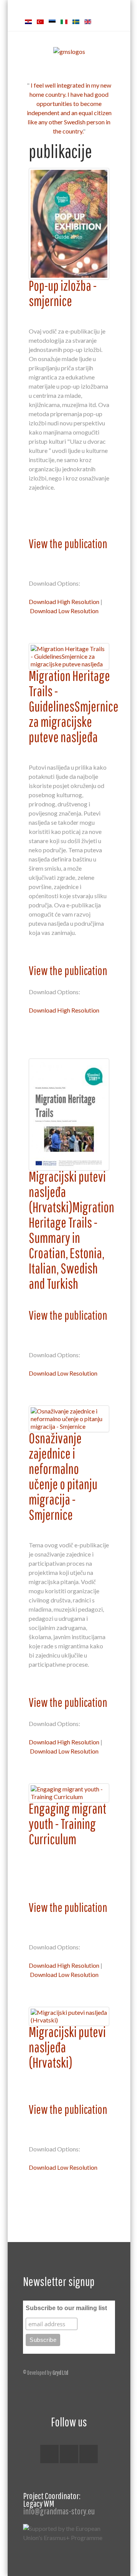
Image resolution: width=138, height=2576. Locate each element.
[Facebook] (49, 2454)
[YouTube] (89, 2454)
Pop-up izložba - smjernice (63, 293)
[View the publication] (69, 224)
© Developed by (46, 2372)
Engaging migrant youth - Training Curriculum (67, 1824)
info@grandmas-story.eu (59, 2511)
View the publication (68, 543)
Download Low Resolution (64, 611)
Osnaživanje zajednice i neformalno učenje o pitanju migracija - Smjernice (63, 1476)
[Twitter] (69, 2454)
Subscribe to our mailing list (66, 2308)
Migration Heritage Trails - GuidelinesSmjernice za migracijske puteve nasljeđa (74, 706)
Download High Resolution (64, 602)
